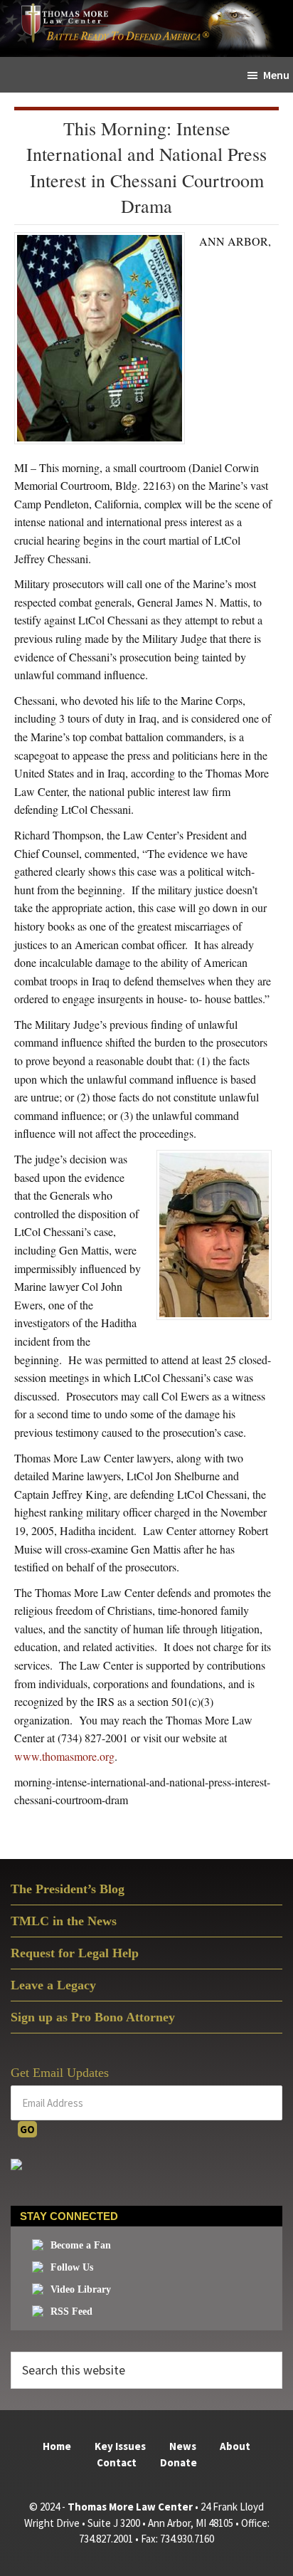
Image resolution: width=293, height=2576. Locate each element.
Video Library (81, 2289)
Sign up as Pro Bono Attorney (93, 2017)
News (183, 2446)
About (235, 2446)
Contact (117, 2462)
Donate (179, 2462)
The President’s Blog (68, 1889)
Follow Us (72, 2267)
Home (57, 2446)
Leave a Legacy (53, 1985)
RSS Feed (71, 2311)
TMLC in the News (64, 1921)
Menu (276, 75)
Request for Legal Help (75, 1953)
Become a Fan (81, 2245)
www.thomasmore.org (64, 1756)
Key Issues (120, 2446)
